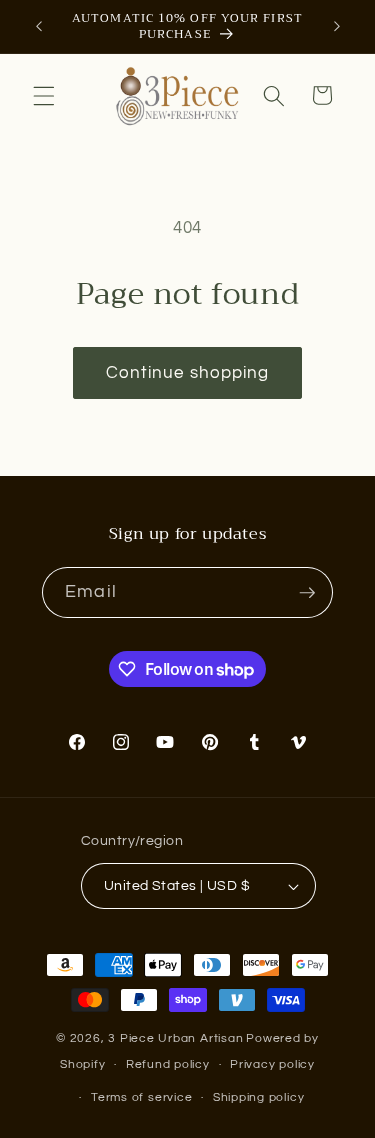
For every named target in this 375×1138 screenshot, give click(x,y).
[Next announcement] (337, 27)
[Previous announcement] (39, 27)
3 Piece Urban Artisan (175, 1038)
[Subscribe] (307, 593)
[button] (44, 95)
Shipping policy (259, 1097)
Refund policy (168, 1064)
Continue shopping (188, 372)
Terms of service (141, 1097)
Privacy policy (272, 1064)
